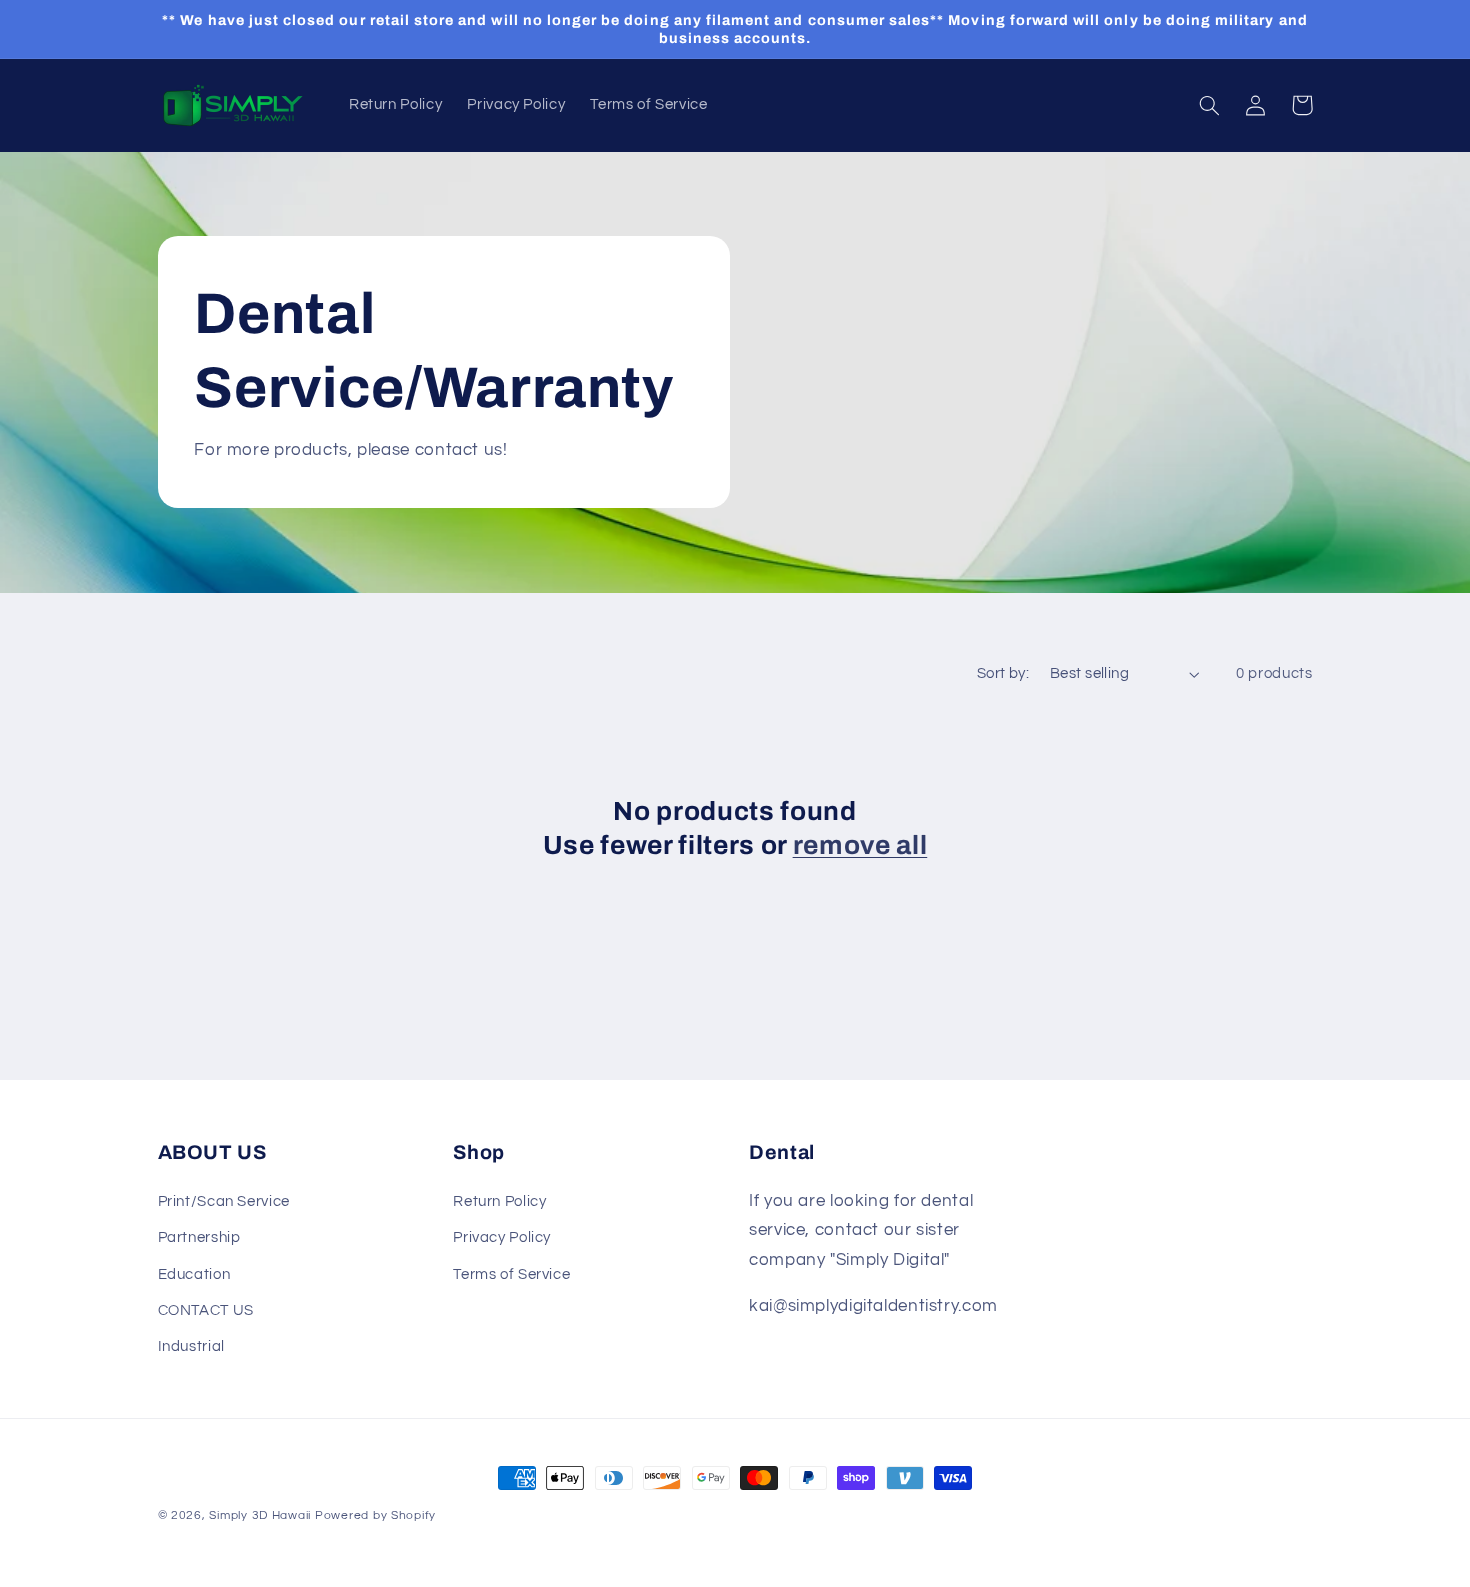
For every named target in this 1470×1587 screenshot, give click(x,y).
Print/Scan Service (224, 1201)
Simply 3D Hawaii (260, 1515)
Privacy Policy (502, 1237)
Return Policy (499, 1201)
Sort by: (1003, 673)
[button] (1210, 105)
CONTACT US (206, 1310)
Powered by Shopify (375, 1515)
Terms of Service (511, 1274)
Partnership (199, 1237)
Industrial (191, 1346)
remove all (860, 845)
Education (194, 1274)
